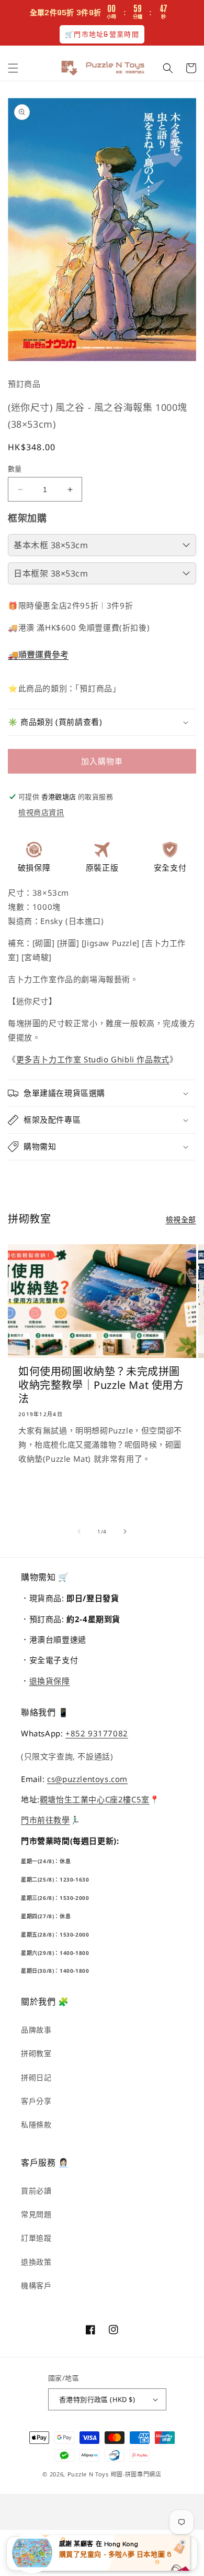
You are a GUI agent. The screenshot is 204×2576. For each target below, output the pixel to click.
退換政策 (36, 2262)
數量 (15, 469)
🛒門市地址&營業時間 (102, 34)
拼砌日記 (36, 2077)
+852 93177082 (97, 1733)
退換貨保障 (50, 1681)
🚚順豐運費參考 (38, 655)
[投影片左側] (79, 1531)
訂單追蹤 (36, 2238)
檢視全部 (181, 1219)
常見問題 (36, 2214)
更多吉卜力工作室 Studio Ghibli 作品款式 (93, 1059)
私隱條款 (36, 2124)
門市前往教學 (46, 1820)
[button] (13, 68)
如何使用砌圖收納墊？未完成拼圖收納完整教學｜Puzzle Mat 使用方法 (101, 1385)
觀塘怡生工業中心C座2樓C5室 (95, 1799)
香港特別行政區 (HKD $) (97, 2399)
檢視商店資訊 (41, 812)
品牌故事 (36, 2030)
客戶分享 (36, 2101)
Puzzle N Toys (88, 2474)
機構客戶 (36, 2285)
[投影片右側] (125, 1531)
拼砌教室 (36, 2053)
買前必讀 (36, 2191)
